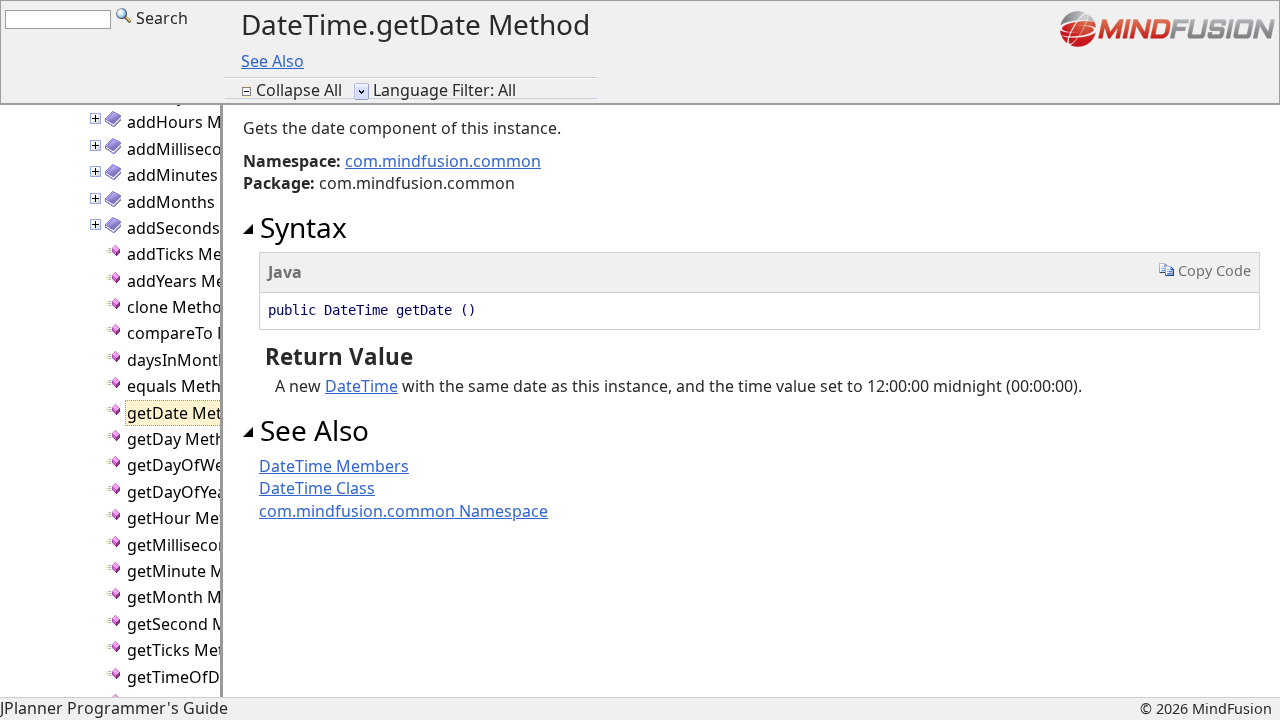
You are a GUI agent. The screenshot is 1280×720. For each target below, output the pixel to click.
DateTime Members (334, 466)
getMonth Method (197, 597)
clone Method (179, 307)
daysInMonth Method (209, 360)
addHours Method (197, 122)
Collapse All (301, 90)
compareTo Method (202, 333)
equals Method (184, 386)
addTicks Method (192, 254)
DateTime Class (317, 488)
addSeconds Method (205, 228)
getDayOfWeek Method (216, 465)
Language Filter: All (444, 90)
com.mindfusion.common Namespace (403, 511)
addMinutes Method (204, 175)
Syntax (300, 227)
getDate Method (189, 413)
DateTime (361, 386)
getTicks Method (190, 650)
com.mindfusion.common (443, 161)
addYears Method (194, 281)
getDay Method (186, 439)
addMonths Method (203, 202)
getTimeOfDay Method (214, 677)
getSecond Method (199, 624)
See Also (272, 61)
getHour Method (191, 518)
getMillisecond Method (214, 545)
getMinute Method (198, 571)
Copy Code (1212, 270)
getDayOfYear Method (212, 492)
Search (160, 18)
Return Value (336, 356)
